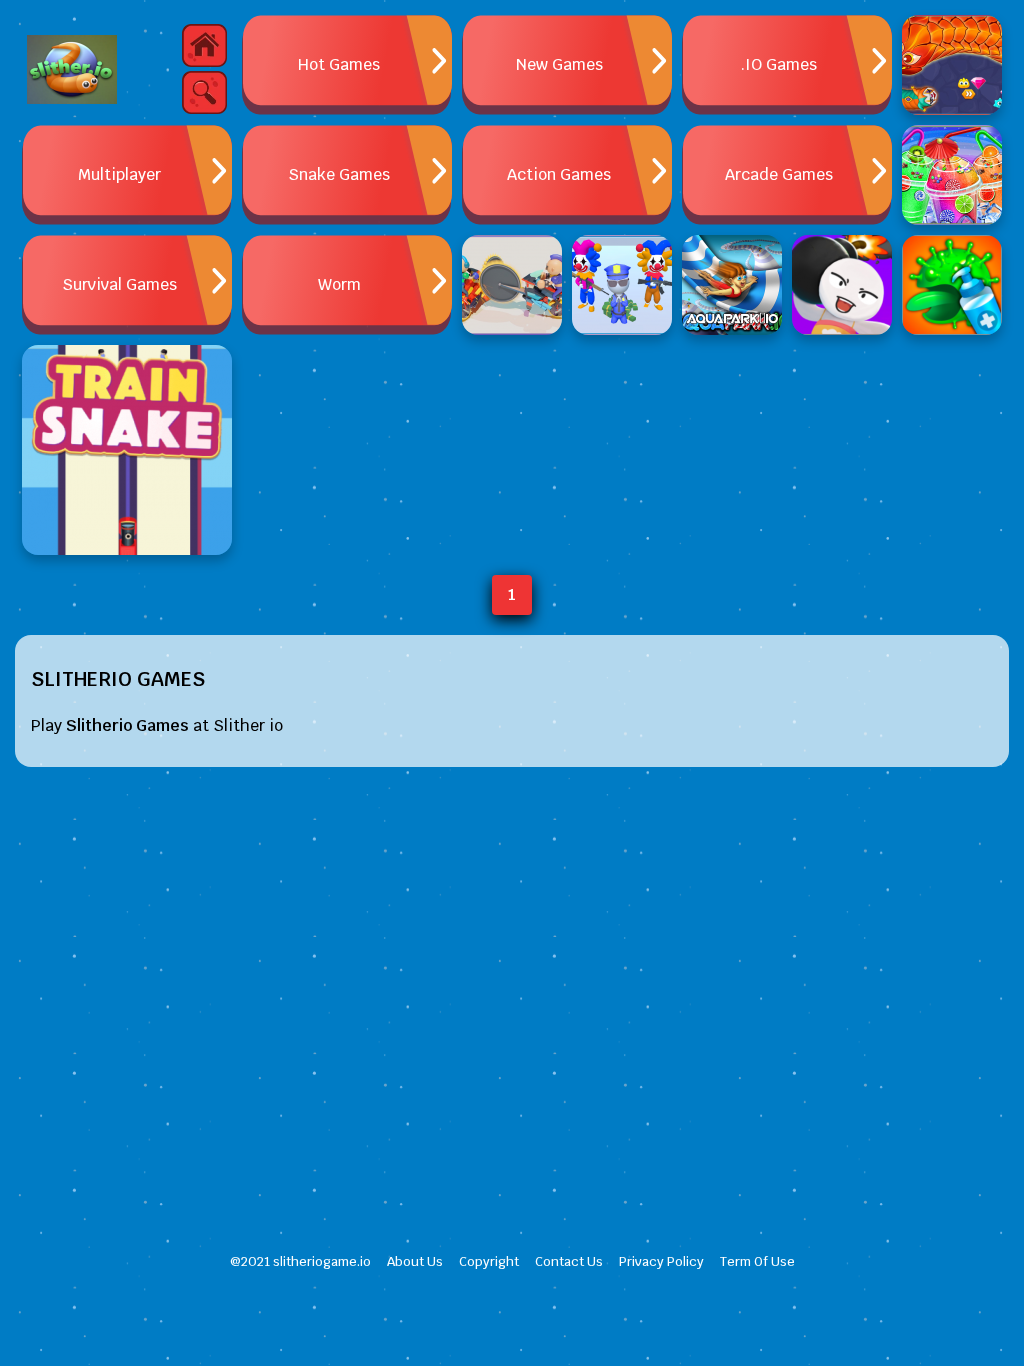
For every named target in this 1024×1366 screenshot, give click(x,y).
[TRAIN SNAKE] (127, 450)
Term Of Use (757, 1261)
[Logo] (72, 70)
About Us (415, 1261)
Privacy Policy (661, 1261)
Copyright (489, 1261)
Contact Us (569, 1261)
